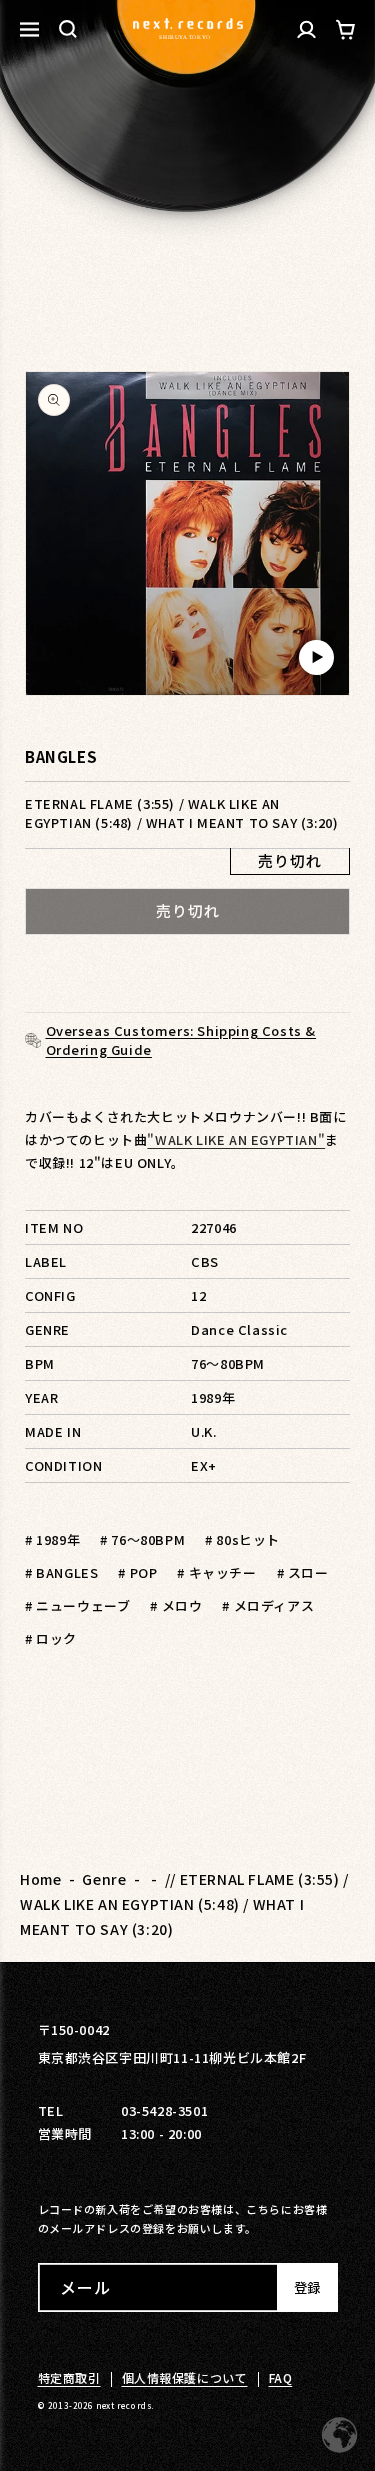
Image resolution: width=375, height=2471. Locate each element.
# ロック (51, 1638)
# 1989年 (52, 1539)
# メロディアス (268, 1605)
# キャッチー (216, 1572)
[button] (68, 29)
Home (40, 1879)
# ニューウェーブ (77, 1605)
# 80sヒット (242, 1539)
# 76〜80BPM (142, 1539)
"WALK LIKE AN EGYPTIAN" (236, 1139)
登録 (307, 2287)
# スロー (303, 1572)
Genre (104, 1879)
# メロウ (176, 1605)
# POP (137, 1572)
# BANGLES (61, 1572)
